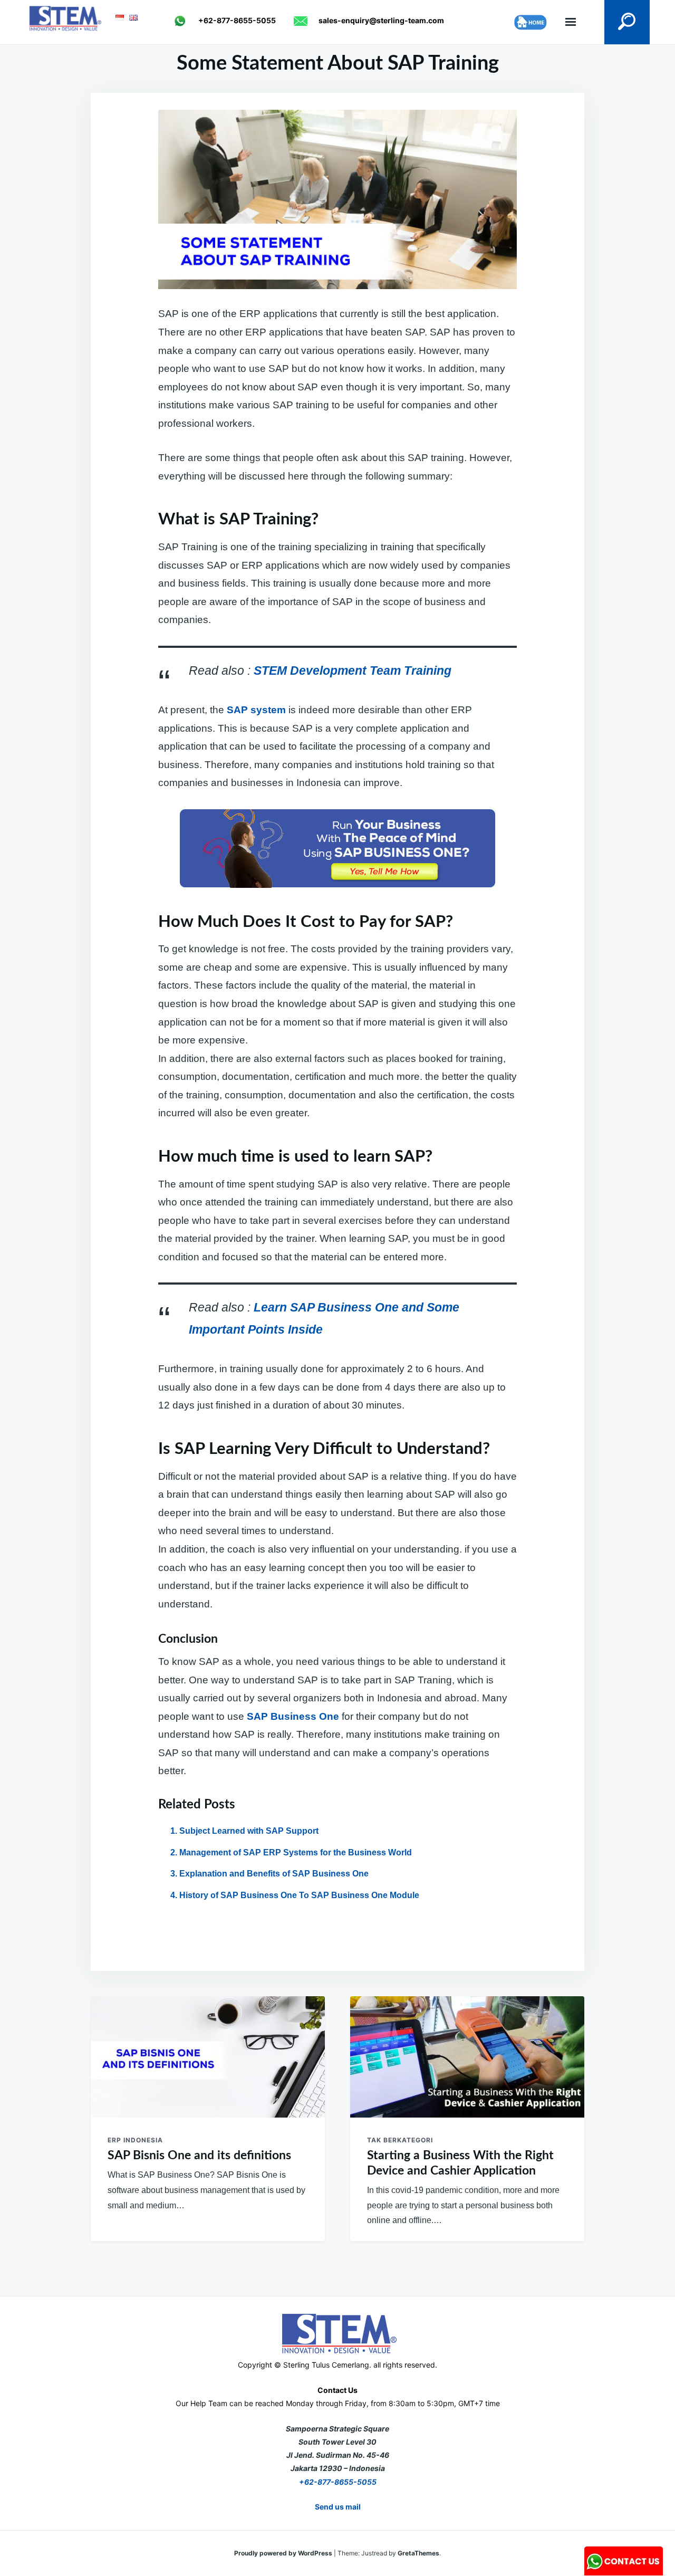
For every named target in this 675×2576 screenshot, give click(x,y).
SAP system (256, 710)
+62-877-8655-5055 (338, 2482)
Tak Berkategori (400, 2140)
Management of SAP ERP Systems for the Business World (296, 1852)
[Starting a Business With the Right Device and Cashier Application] (467, 2057)
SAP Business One (294, 1716)
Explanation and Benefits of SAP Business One (274, 1874)
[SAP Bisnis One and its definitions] (208, 2057)
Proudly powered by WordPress (284, 2553)
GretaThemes (418, 2553)
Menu (571, 22)
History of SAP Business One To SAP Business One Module (299, 1895)
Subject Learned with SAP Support (249, 1831)
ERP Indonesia (135, 2140)
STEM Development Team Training (353, 671)
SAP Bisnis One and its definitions (199, 2155)
